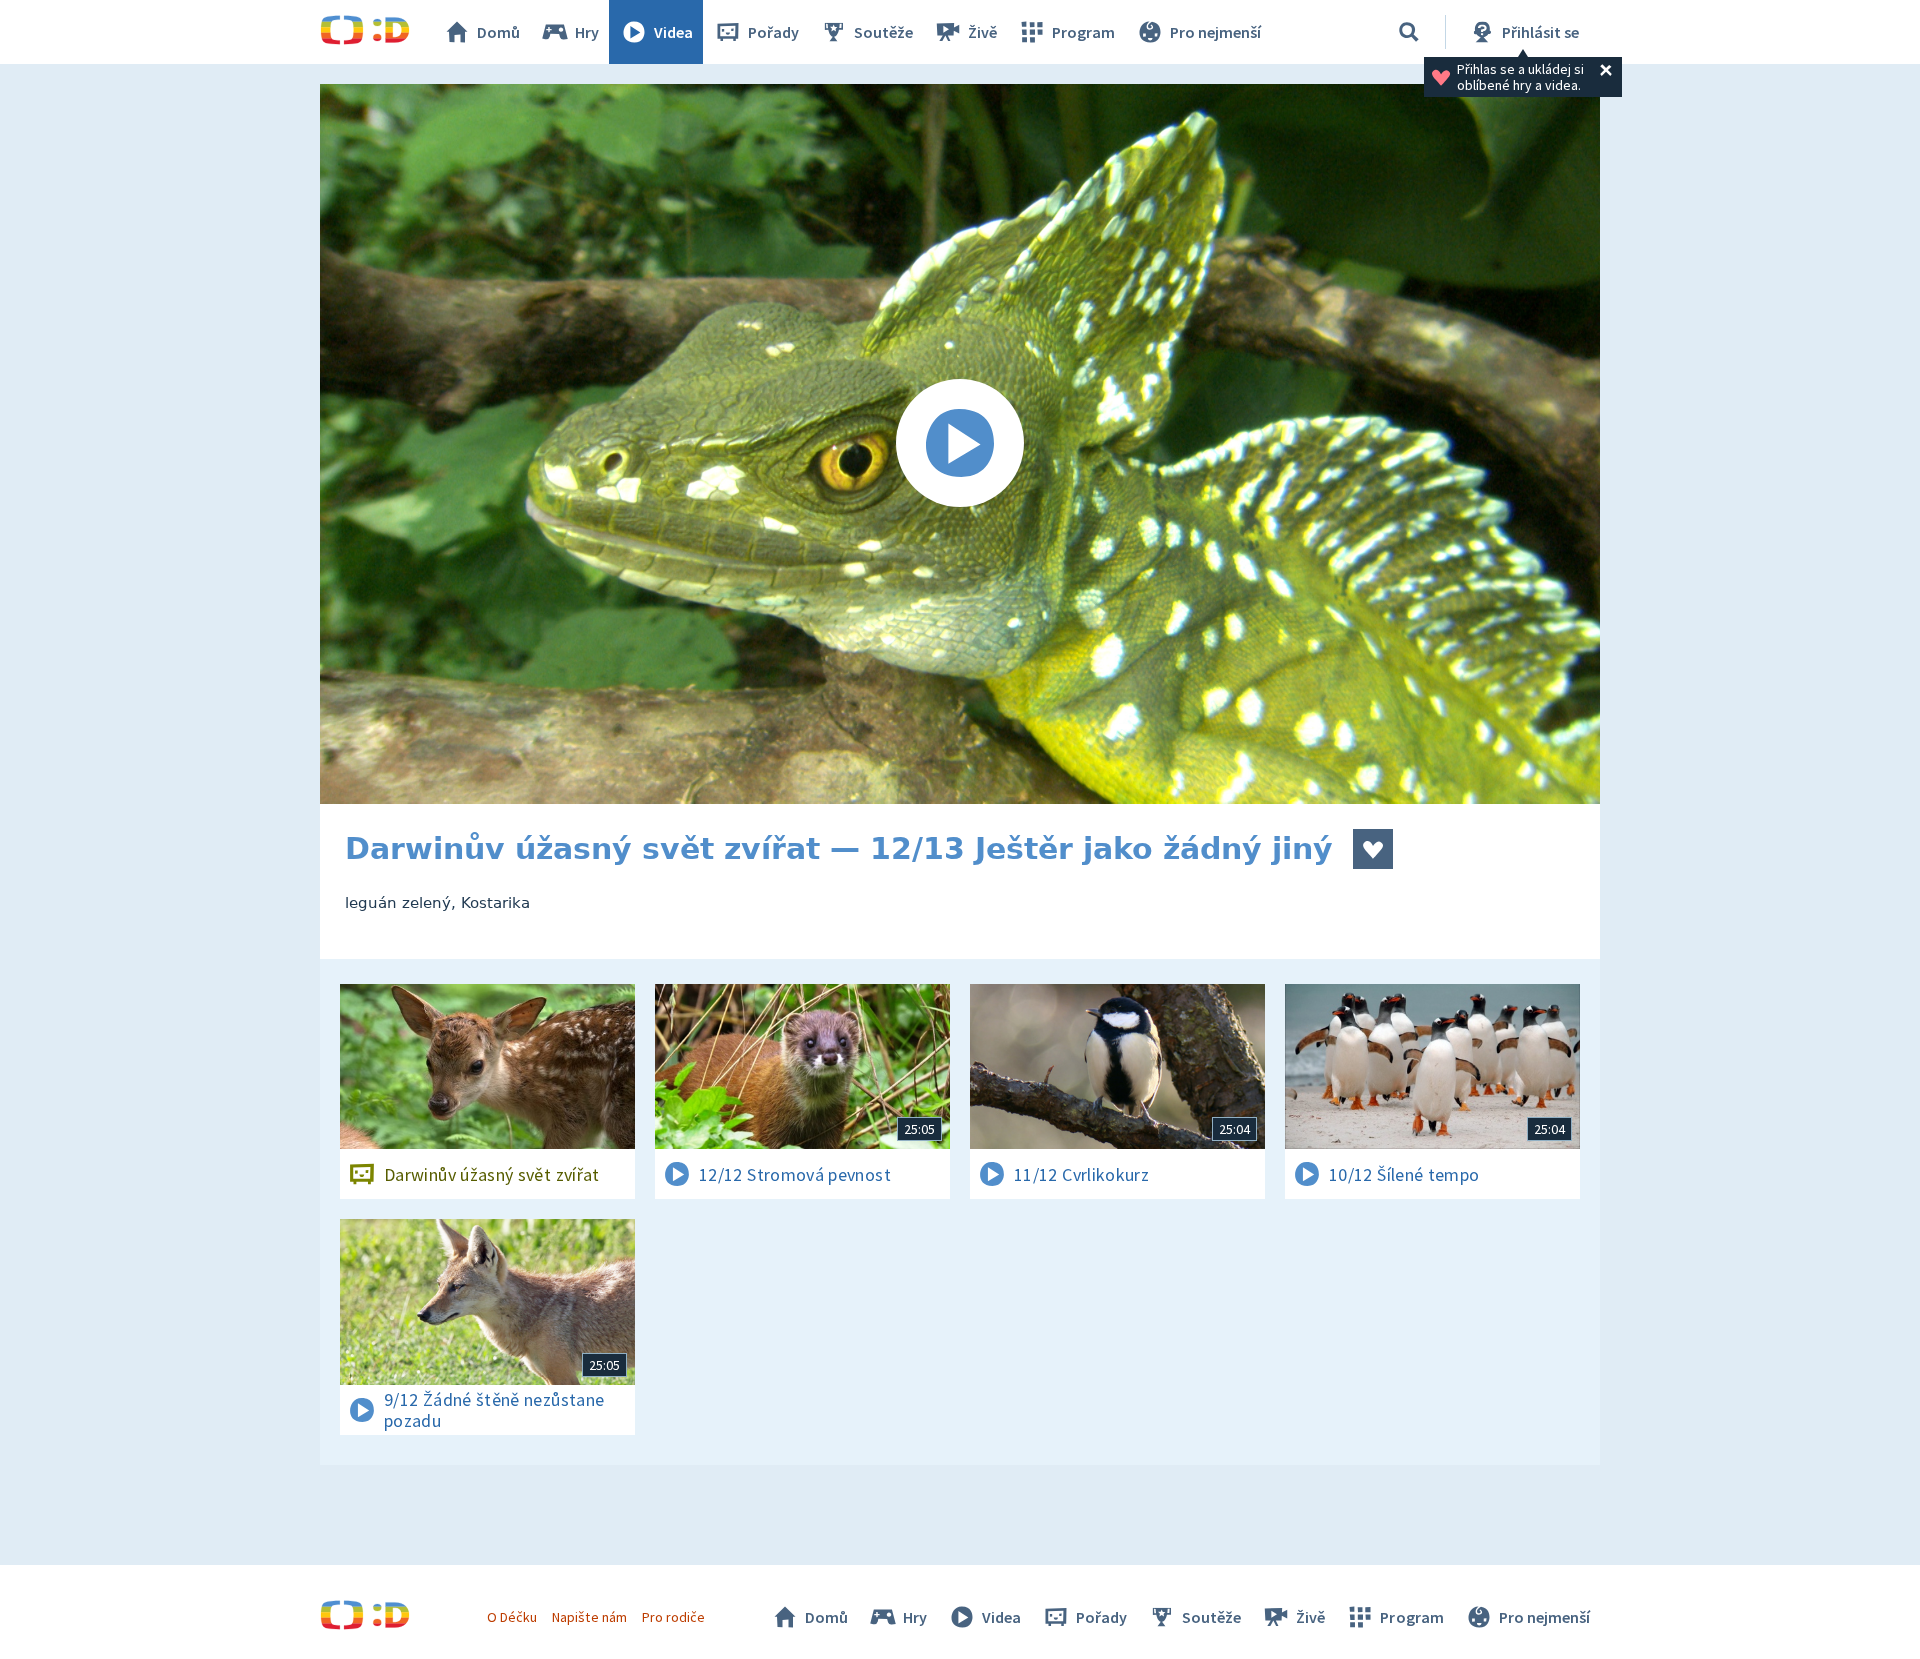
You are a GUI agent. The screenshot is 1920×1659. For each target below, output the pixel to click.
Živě (982, 32)
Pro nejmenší (1215, 32)
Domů (498, 32)
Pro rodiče (673, 1617)
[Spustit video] (960, 444)
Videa (673, 32)
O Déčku (512, 1617)
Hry (587, 32)
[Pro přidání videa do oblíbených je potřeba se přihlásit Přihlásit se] (1373, 849)
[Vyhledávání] (1409, 32)
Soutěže (883, 32)
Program (1083, 32)
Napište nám (589, 1617)
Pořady (773, 32)
